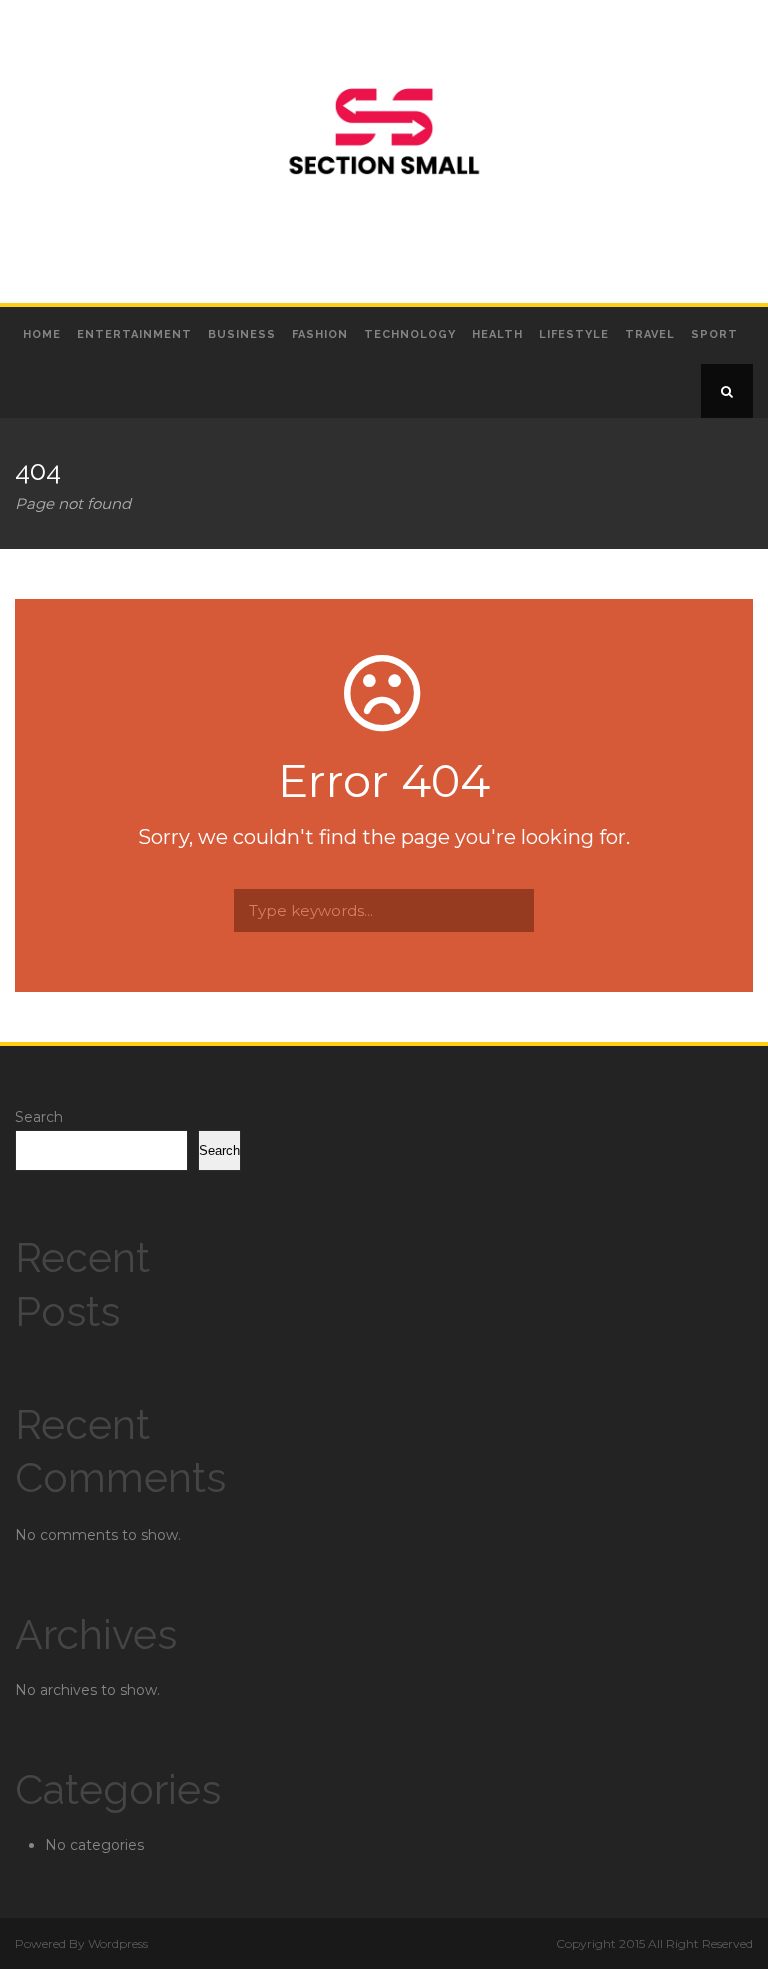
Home (42, 334)
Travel (650, 334)
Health (497, 334)
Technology (410, 334)
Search (39, 1117)
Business (242, 334)
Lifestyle (574, 334)
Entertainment (134, 334)
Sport (714, 334)
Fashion (320, 334)
